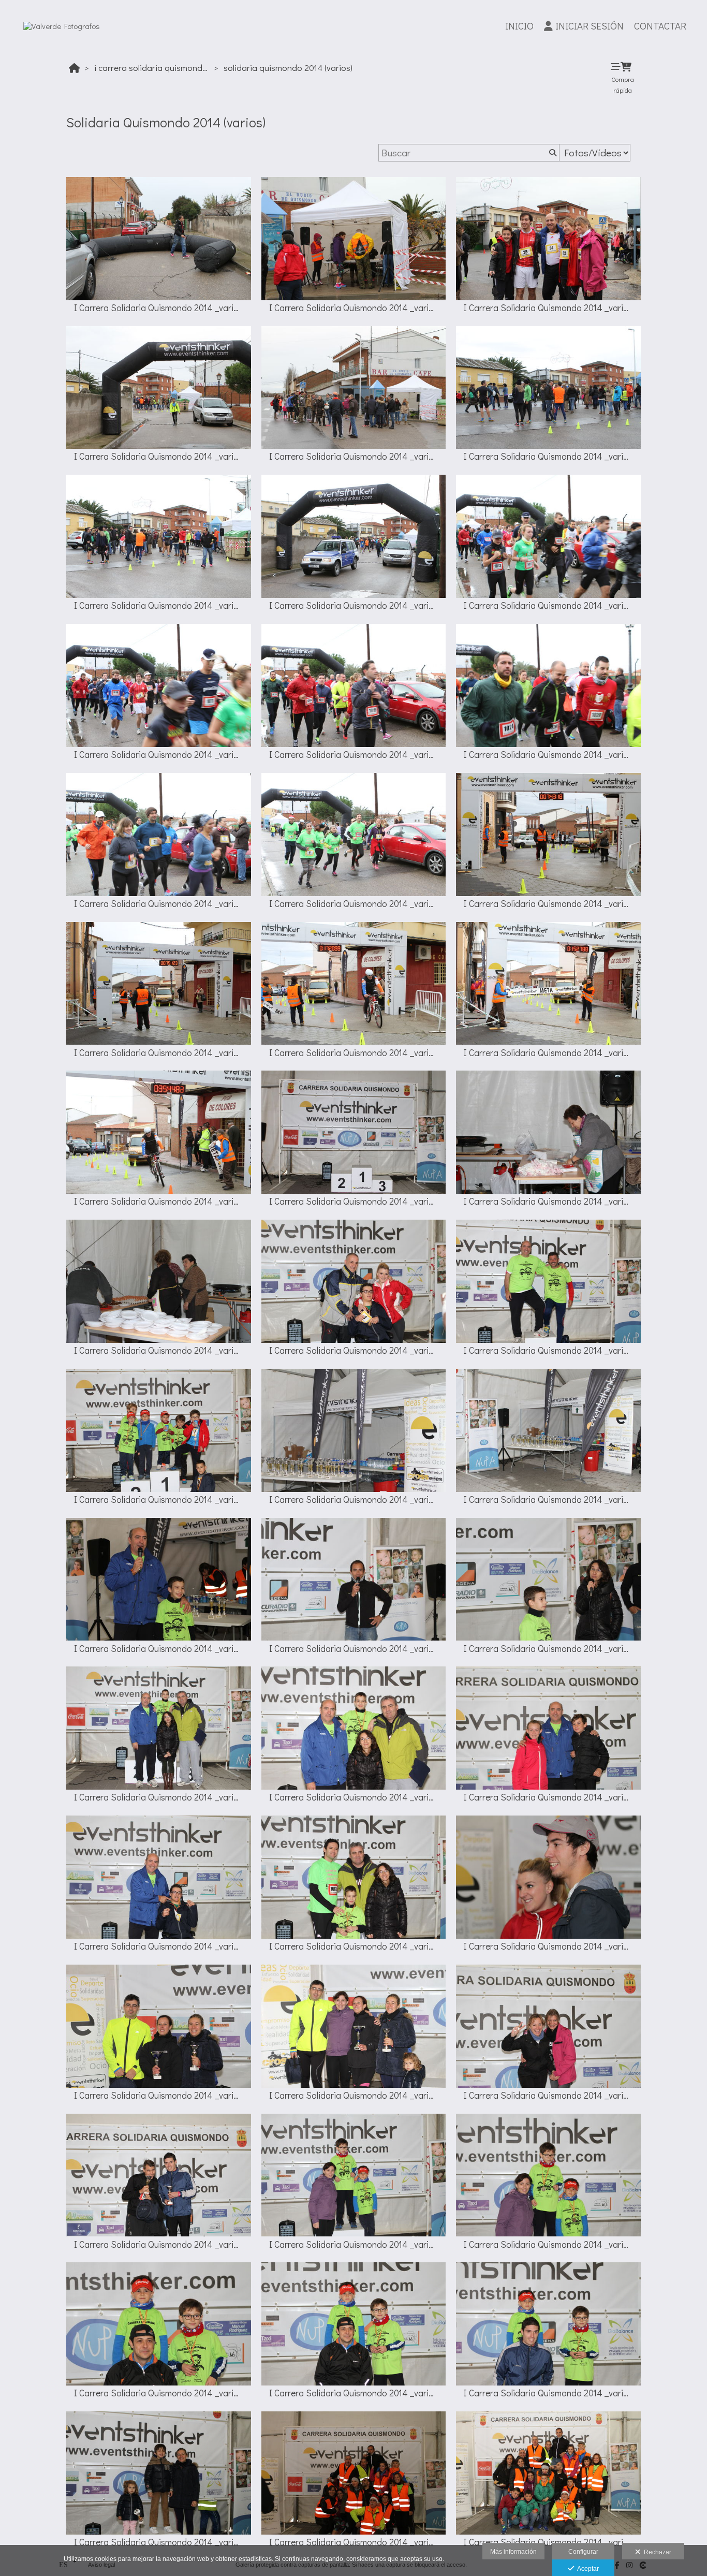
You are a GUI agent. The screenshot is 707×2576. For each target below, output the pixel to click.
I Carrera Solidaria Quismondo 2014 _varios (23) (354, 1350)
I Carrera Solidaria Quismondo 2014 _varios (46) (159, 2542)
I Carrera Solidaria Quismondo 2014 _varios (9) (548, 605)
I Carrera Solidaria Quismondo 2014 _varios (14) (354, 904)
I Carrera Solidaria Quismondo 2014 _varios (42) (548, 2244)
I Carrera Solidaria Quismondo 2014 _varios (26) (354, 1499)
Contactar (660, 26)
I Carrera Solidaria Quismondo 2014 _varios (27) (548, 1499)
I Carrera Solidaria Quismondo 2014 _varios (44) (354, 2393)
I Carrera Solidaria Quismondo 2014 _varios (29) (354, 1649)
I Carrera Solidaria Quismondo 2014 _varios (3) (548, 308)
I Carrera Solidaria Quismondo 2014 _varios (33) (548, 1797)
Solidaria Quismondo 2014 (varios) (288, 68)
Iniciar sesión (590, 26)
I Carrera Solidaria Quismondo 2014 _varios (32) (354, 1797)
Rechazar (656, 2552)
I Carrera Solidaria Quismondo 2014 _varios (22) (159, 1350)
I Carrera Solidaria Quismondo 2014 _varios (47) (354, 2542)
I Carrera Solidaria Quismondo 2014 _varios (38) (354, 2095)
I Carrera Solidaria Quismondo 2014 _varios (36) (548, 1946)
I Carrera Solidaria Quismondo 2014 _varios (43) (159, 2393)
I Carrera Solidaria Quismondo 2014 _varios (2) (354, 308)
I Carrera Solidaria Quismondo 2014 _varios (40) (159, 2244)
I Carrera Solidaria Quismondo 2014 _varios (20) (354, 1201)
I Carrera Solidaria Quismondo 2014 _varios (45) (548, 2393)
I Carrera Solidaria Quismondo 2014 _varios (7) (159, 605)
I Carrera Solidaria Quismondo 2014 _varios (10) (159, 755)
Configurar (583, 2552)
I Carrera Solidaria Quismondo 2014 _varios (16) (159, 1053)
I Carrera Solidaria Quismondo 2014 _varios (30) (548, 1649)
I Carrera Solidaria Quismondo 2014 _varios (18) (354, 1053)
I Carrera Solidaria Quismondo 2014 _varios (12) (548, 755)
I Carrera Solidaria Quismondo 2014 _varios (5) (354, 456)
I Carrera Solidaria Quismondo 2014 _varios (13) (159, 904)
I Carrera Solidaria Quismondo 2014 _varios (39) (548, 2095)
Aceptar (586, 2569)
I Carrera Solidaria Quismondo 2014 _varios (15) (548, 904)
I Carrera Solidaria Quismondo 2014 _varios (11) (354, 755)
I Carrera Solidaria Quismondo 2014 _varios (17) (548, 1053)
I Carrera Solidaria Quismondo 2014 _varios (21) (548, 1201)
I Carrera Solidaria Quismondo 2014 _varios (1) (159, 308)
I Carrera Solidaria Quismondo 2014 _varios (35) (354, 1946)
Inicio (519, 26)
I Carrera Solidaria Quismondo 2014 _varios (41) (354, 2244)
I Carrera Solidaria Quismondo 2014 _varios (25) (159, 1499)
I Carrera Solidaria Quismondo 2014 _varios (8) (354, 605)
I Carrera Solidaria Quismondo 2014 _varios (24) (548, 1350)
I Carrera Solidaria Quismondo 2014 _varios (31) (159, 1797)
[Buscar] (552, 153)
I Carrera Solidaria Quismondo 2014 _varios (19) (159, 1201)
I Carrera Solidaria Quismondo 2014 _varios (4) (159, 456)
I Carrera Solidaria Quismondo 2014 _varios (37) (159, 2095)
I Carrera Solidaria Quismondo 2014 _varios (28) (159, 1649)
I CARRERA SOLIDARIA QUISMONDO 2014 (153, 68)
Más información (513, 2552)
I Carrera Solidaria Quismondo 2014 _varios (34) (159, 1946)
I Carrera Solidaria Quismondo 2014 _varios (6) (548, 456)
